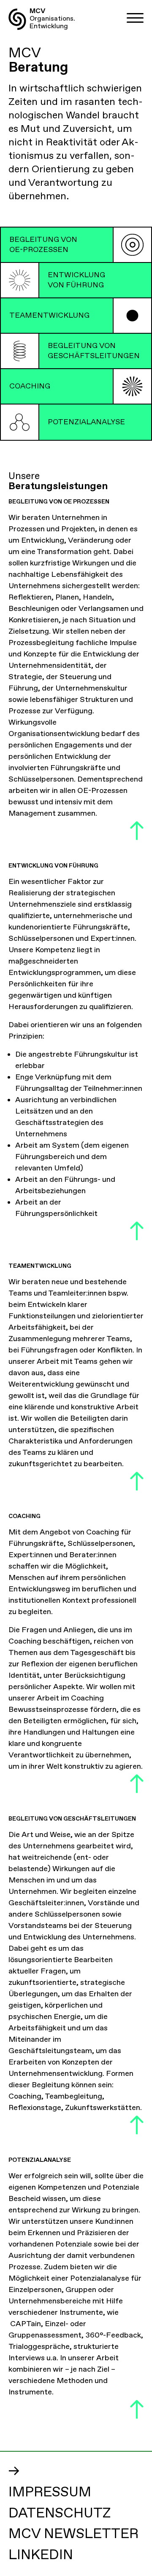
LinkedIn (41, 2555)
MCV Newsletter (73, 2534)
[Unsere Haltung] (132, 245)
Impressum (50, 2493)
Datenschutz (60, 2514)
